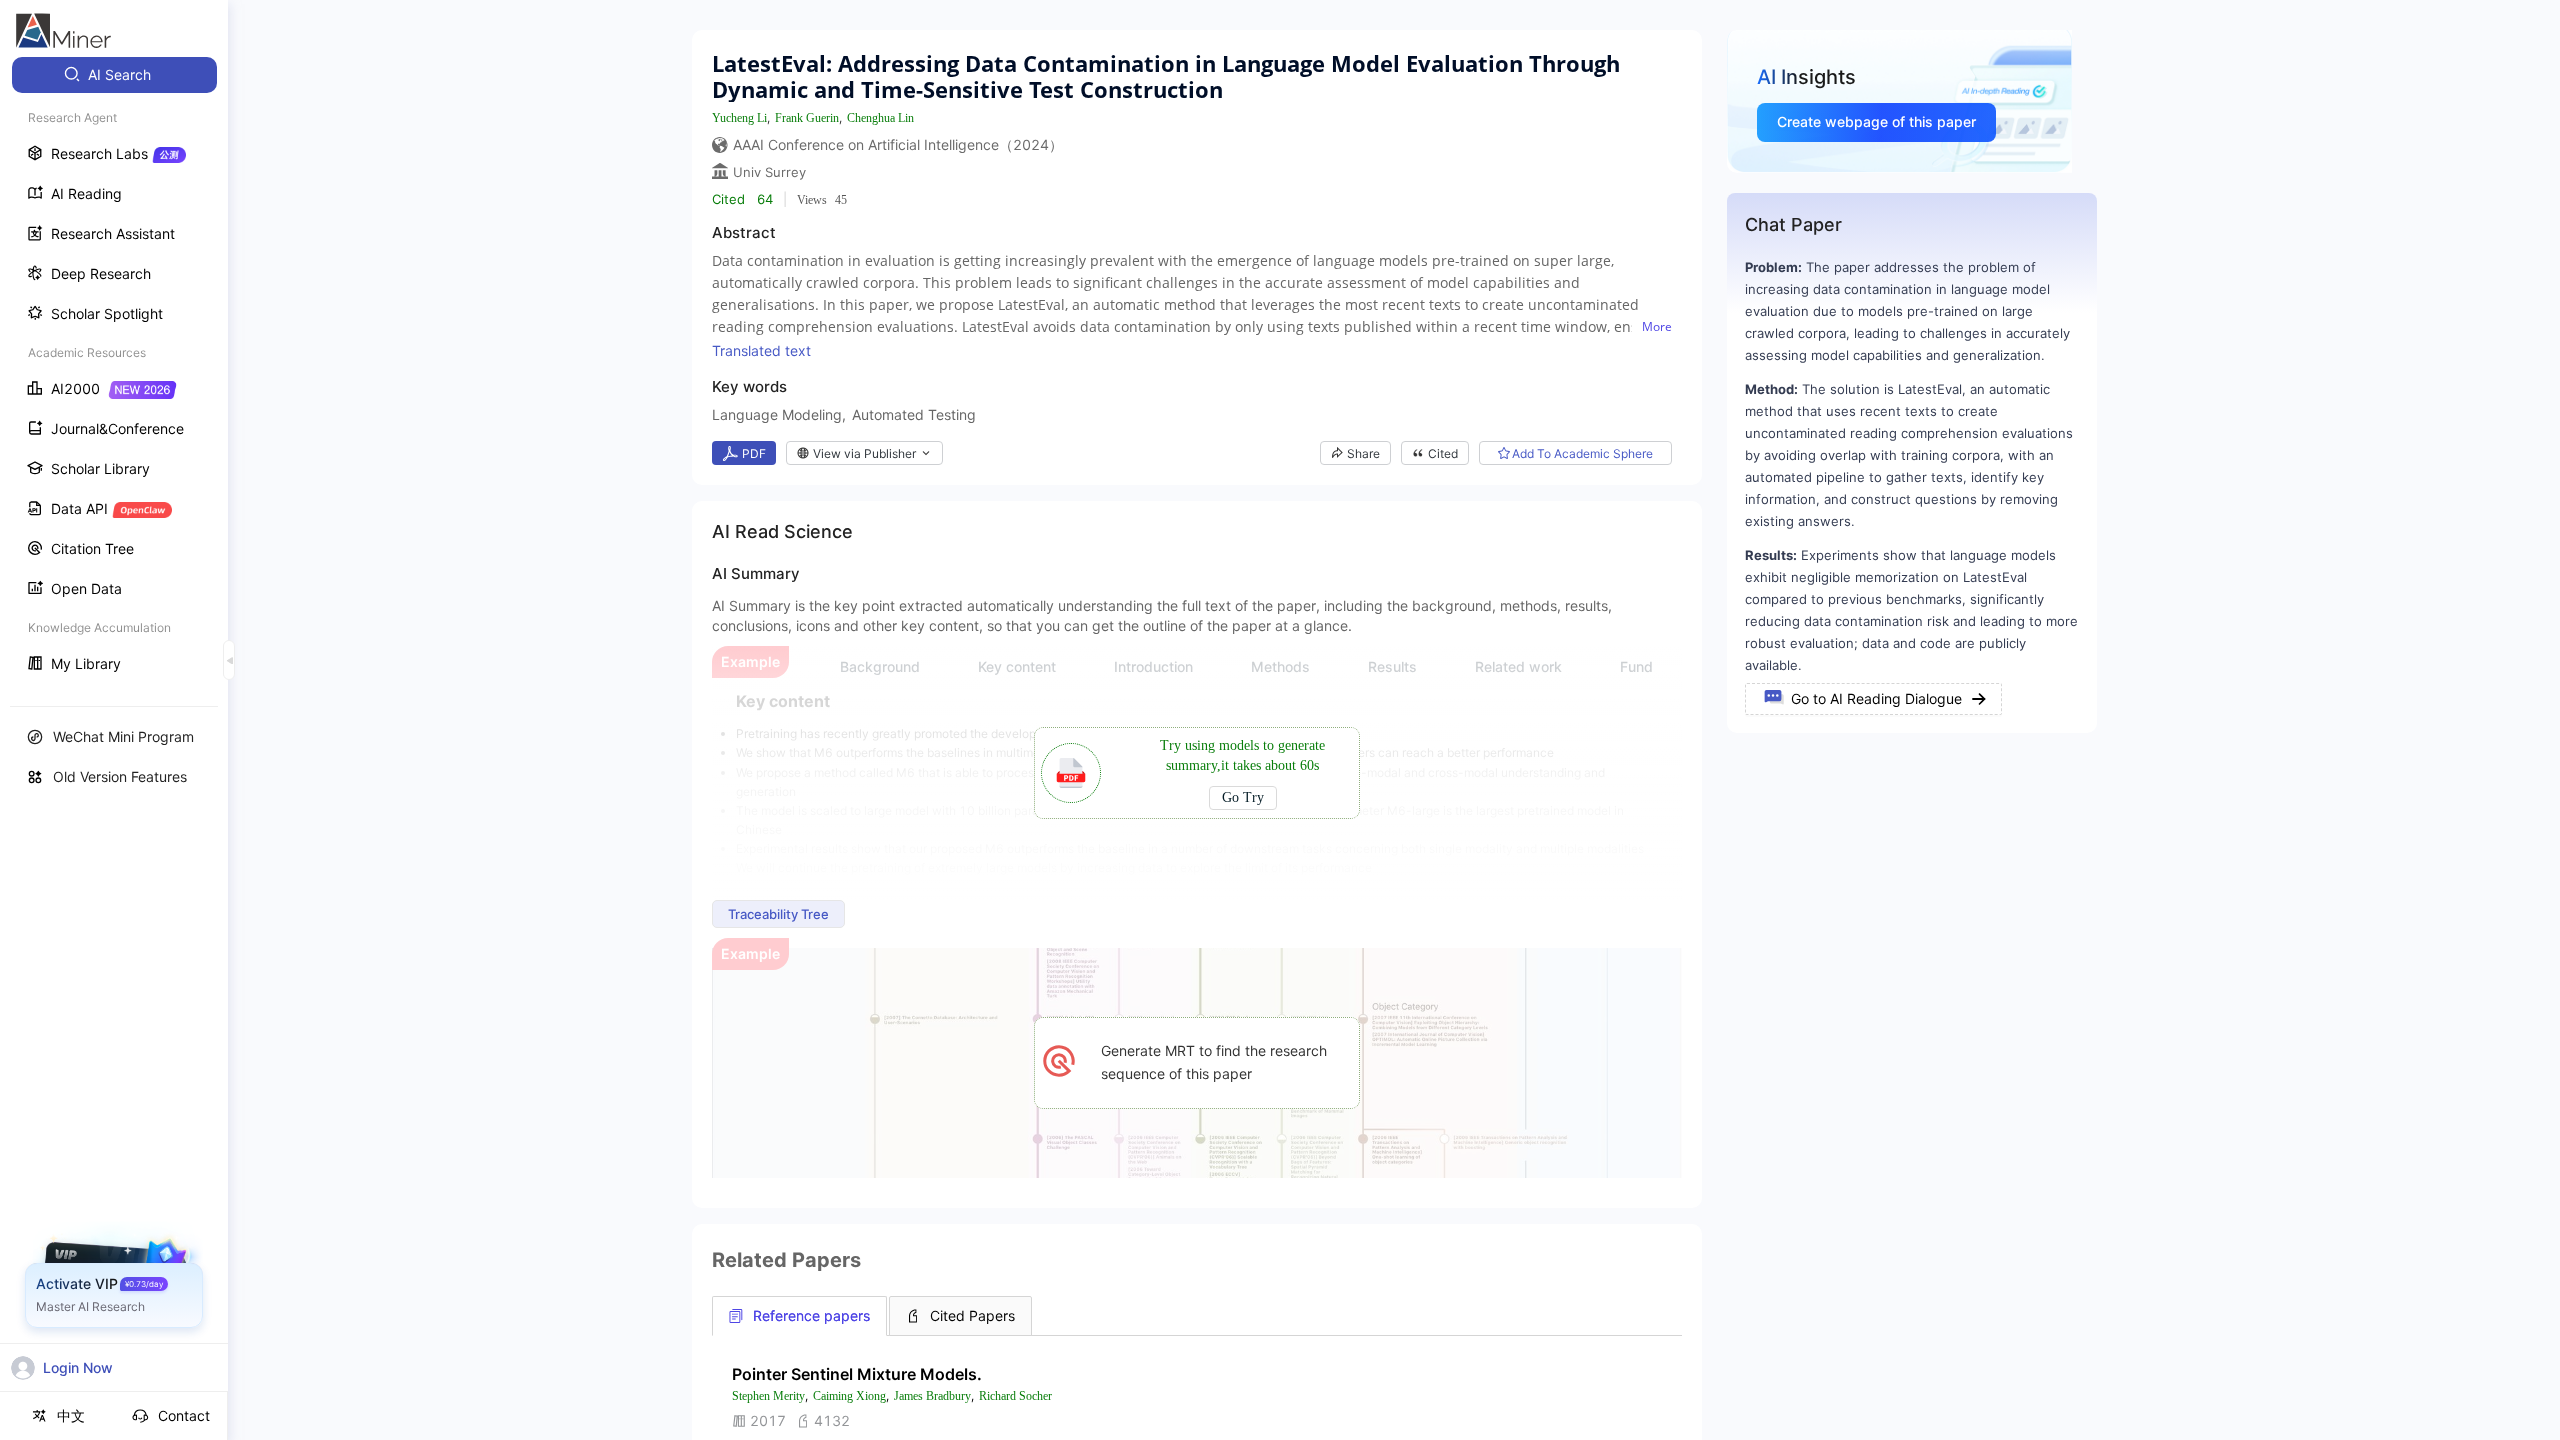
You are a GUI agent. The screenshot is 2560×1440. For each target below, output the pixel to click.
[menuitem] (114, 75)
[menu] (114, 371)
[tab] (799, 1316)
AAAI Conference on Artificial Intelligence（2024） (898, 144)
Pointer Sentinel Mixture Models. (857, 1374)
